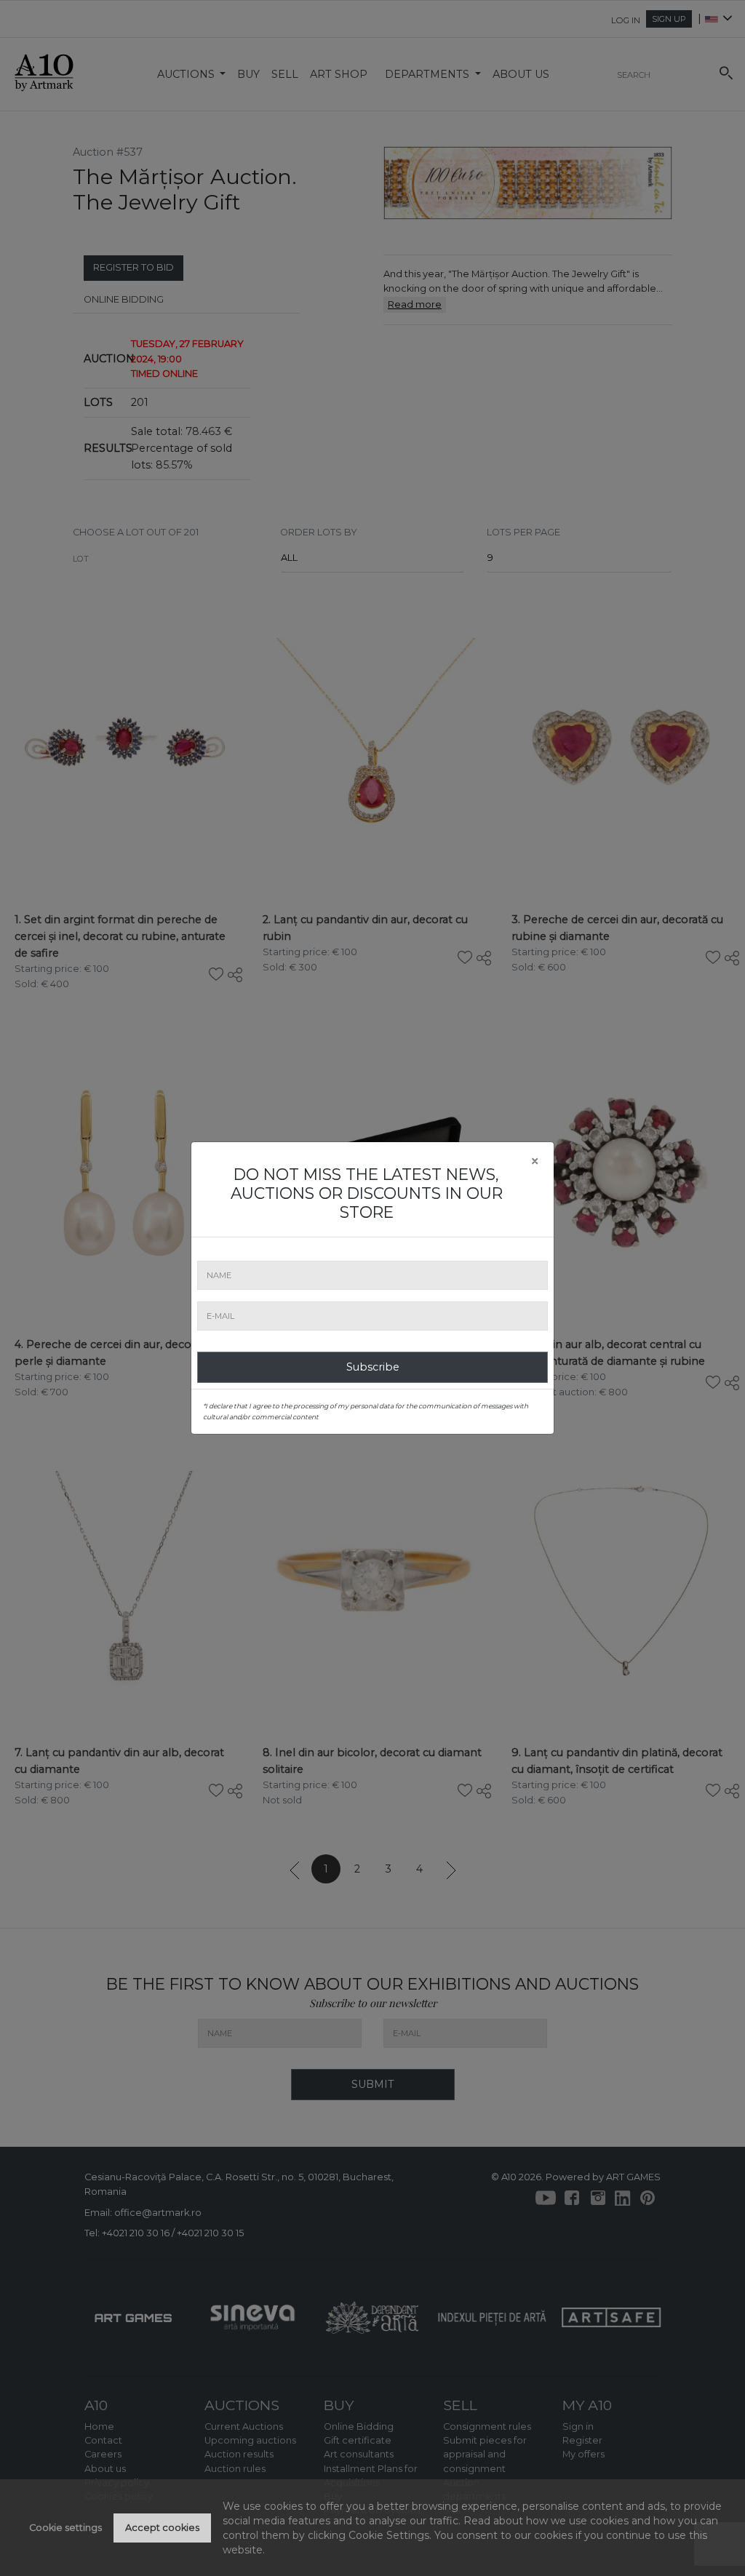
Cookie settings (65, 2528)
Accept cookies (162, 2528)
